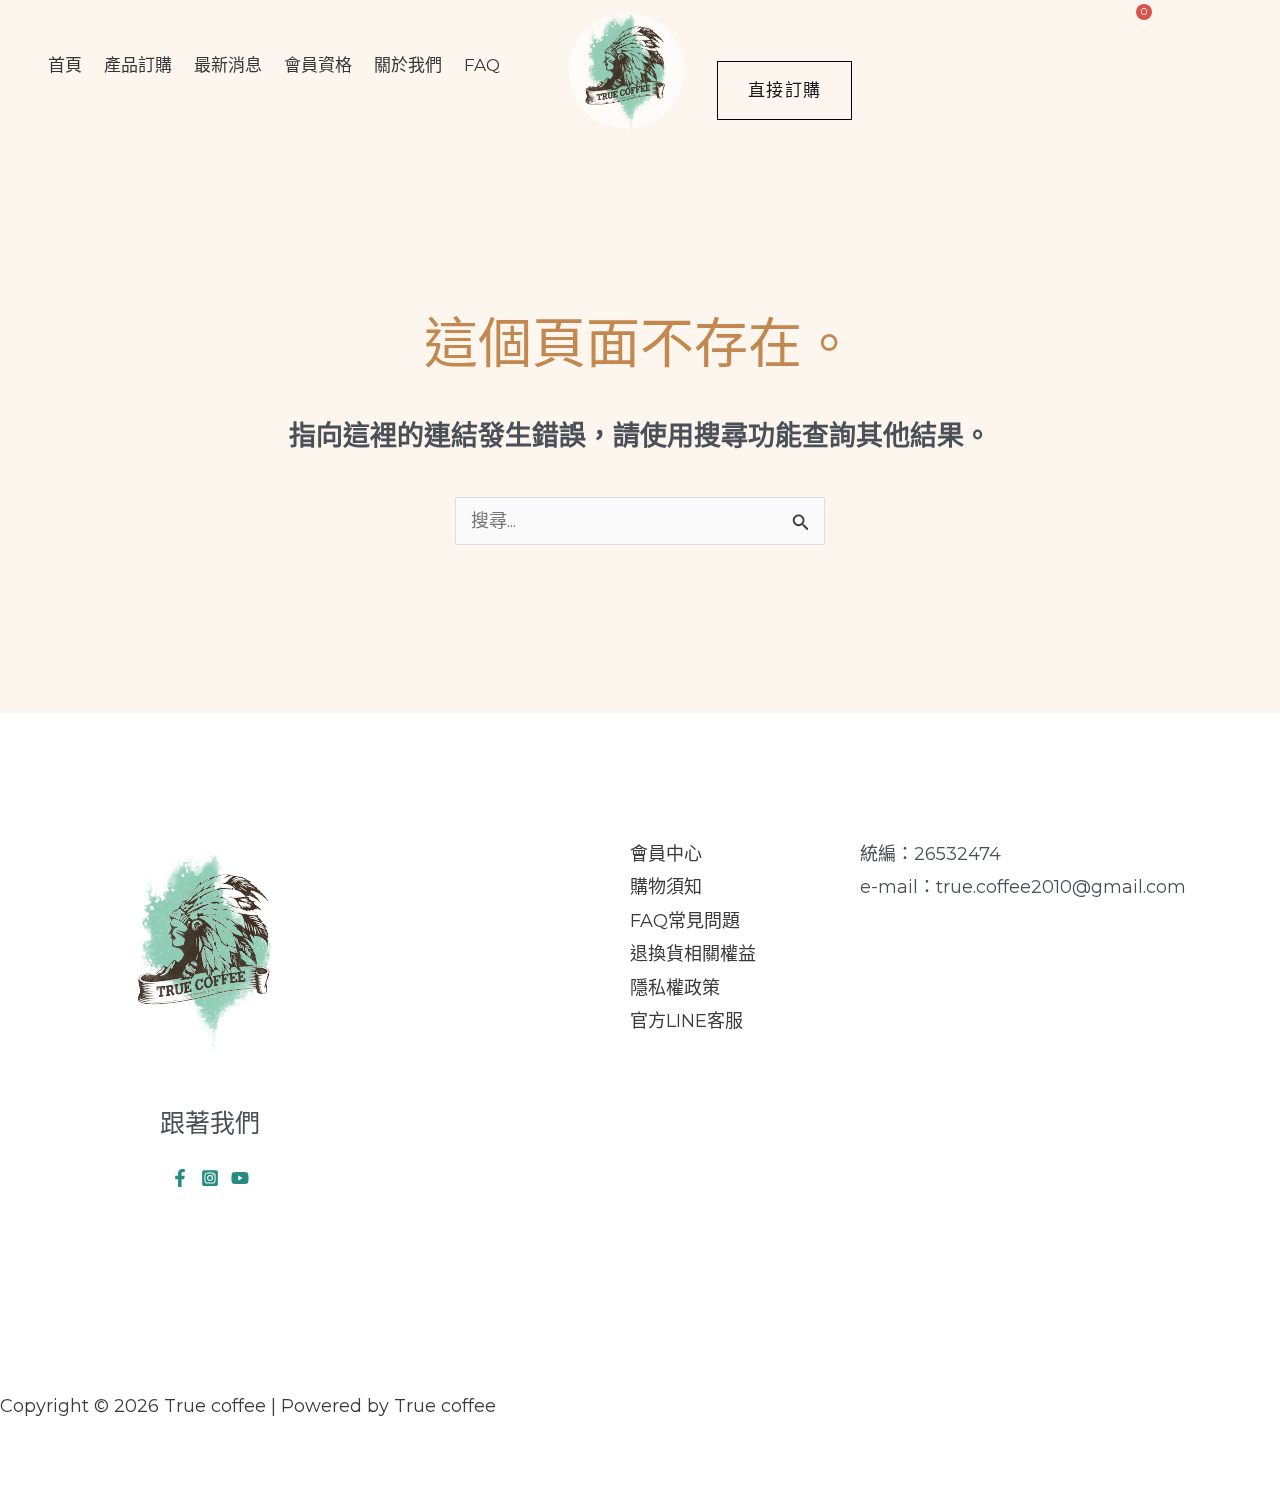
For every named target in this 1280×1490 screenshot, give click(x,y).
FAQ (482, 65)
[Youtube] (240, 1178)
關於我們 (408, 65)
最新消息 (228, 65)
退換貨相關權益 (693, 954)
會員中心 (666, 854)
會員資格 (318, 65)
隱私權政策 (675, 988)
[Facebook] (180, 1178)
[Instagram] (210, 1178)
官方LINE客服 (686, 1021)
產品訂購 (138, 65)
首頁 (65, 65)
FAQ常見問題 (685, 921)
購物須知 (666, 887)
